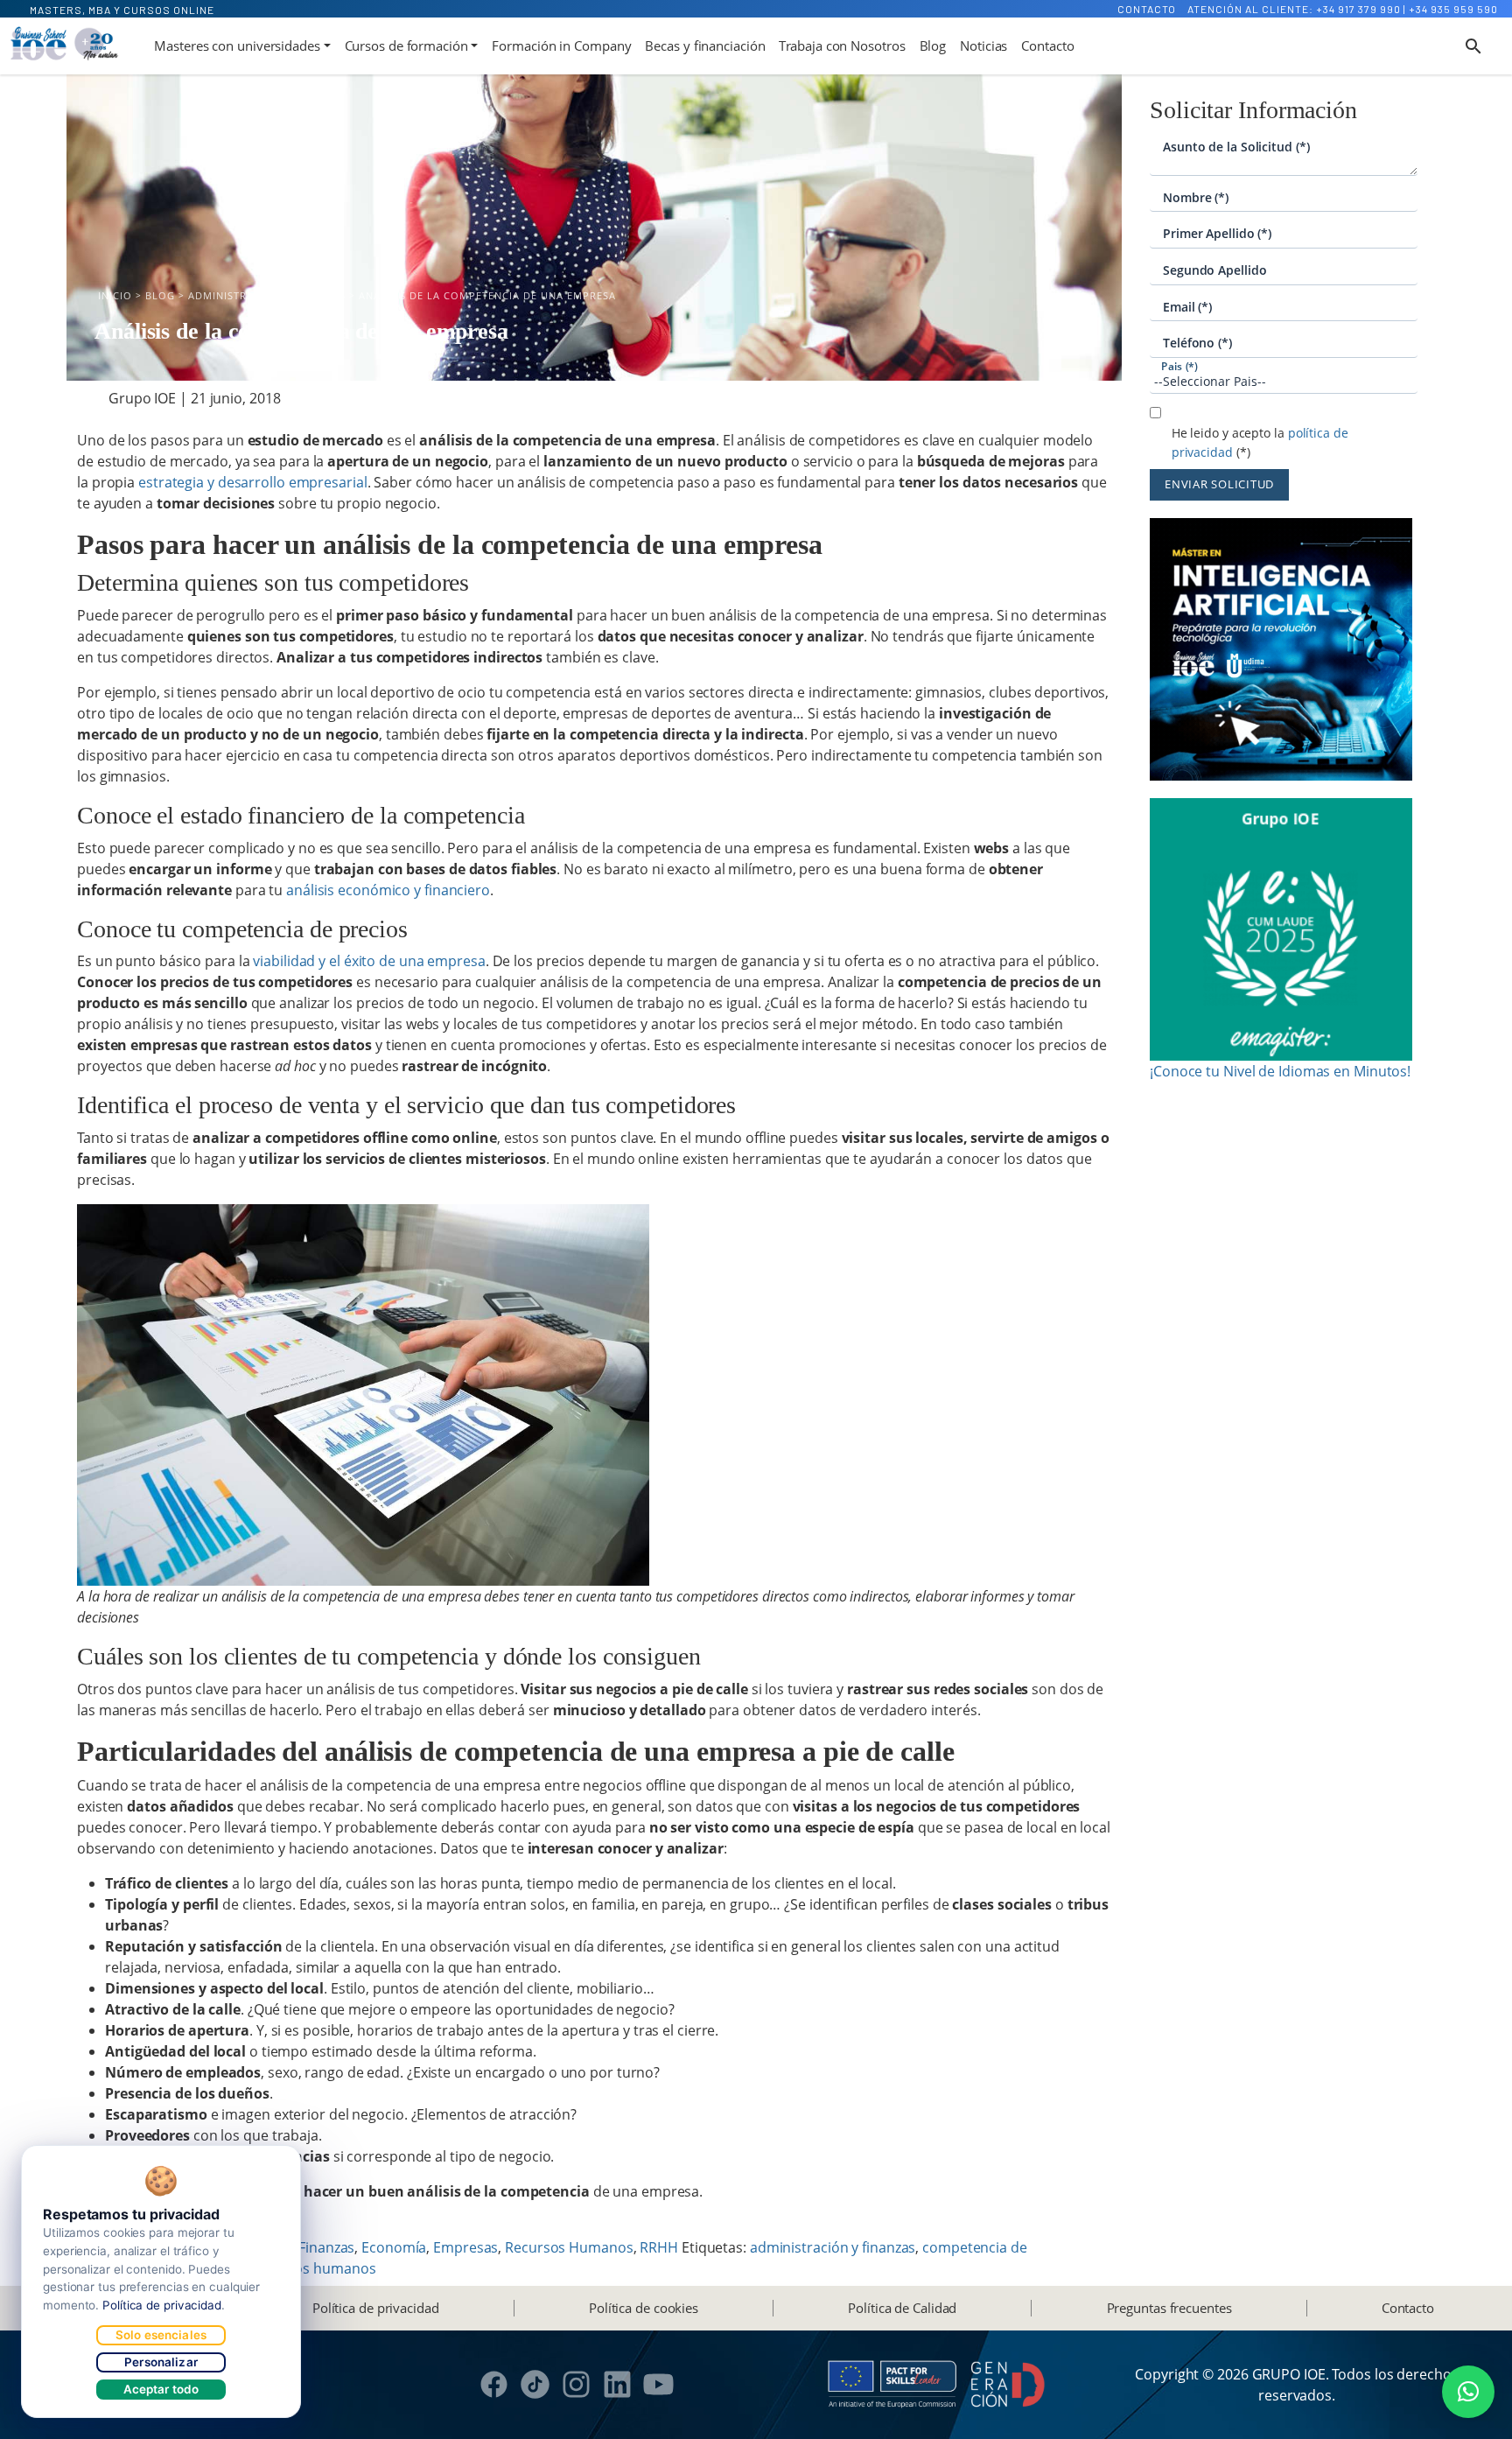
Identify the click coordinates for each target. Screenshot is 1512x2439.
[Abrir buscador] (1473, 46)
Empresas (465, 2247)
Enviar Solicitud (1219, 484)
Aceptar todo (161, 2389)
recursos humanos (314, 2268)
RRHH (659, 2247)
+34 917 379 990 (1358, 9)
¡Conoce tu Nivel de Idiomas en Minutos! (1280, 1071)
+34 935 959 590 (1453, 9)
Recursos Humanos (569, 2247)
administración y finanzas (833, 2247)
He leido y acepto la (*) (1260, 442)
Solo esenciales (161, 2335)
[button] (1468, 2392)
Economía (394, 2247)
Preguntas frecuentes (1169, 2308)
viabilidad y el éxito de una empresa (369, 961)
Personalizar (161, 2362)
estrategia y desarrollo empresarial (253, 482)
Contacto (1147, 9)
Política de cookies (644, 2308)
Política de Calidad (902, 2308)
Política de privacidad (376, 2308)
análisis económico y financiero (388, 890)
